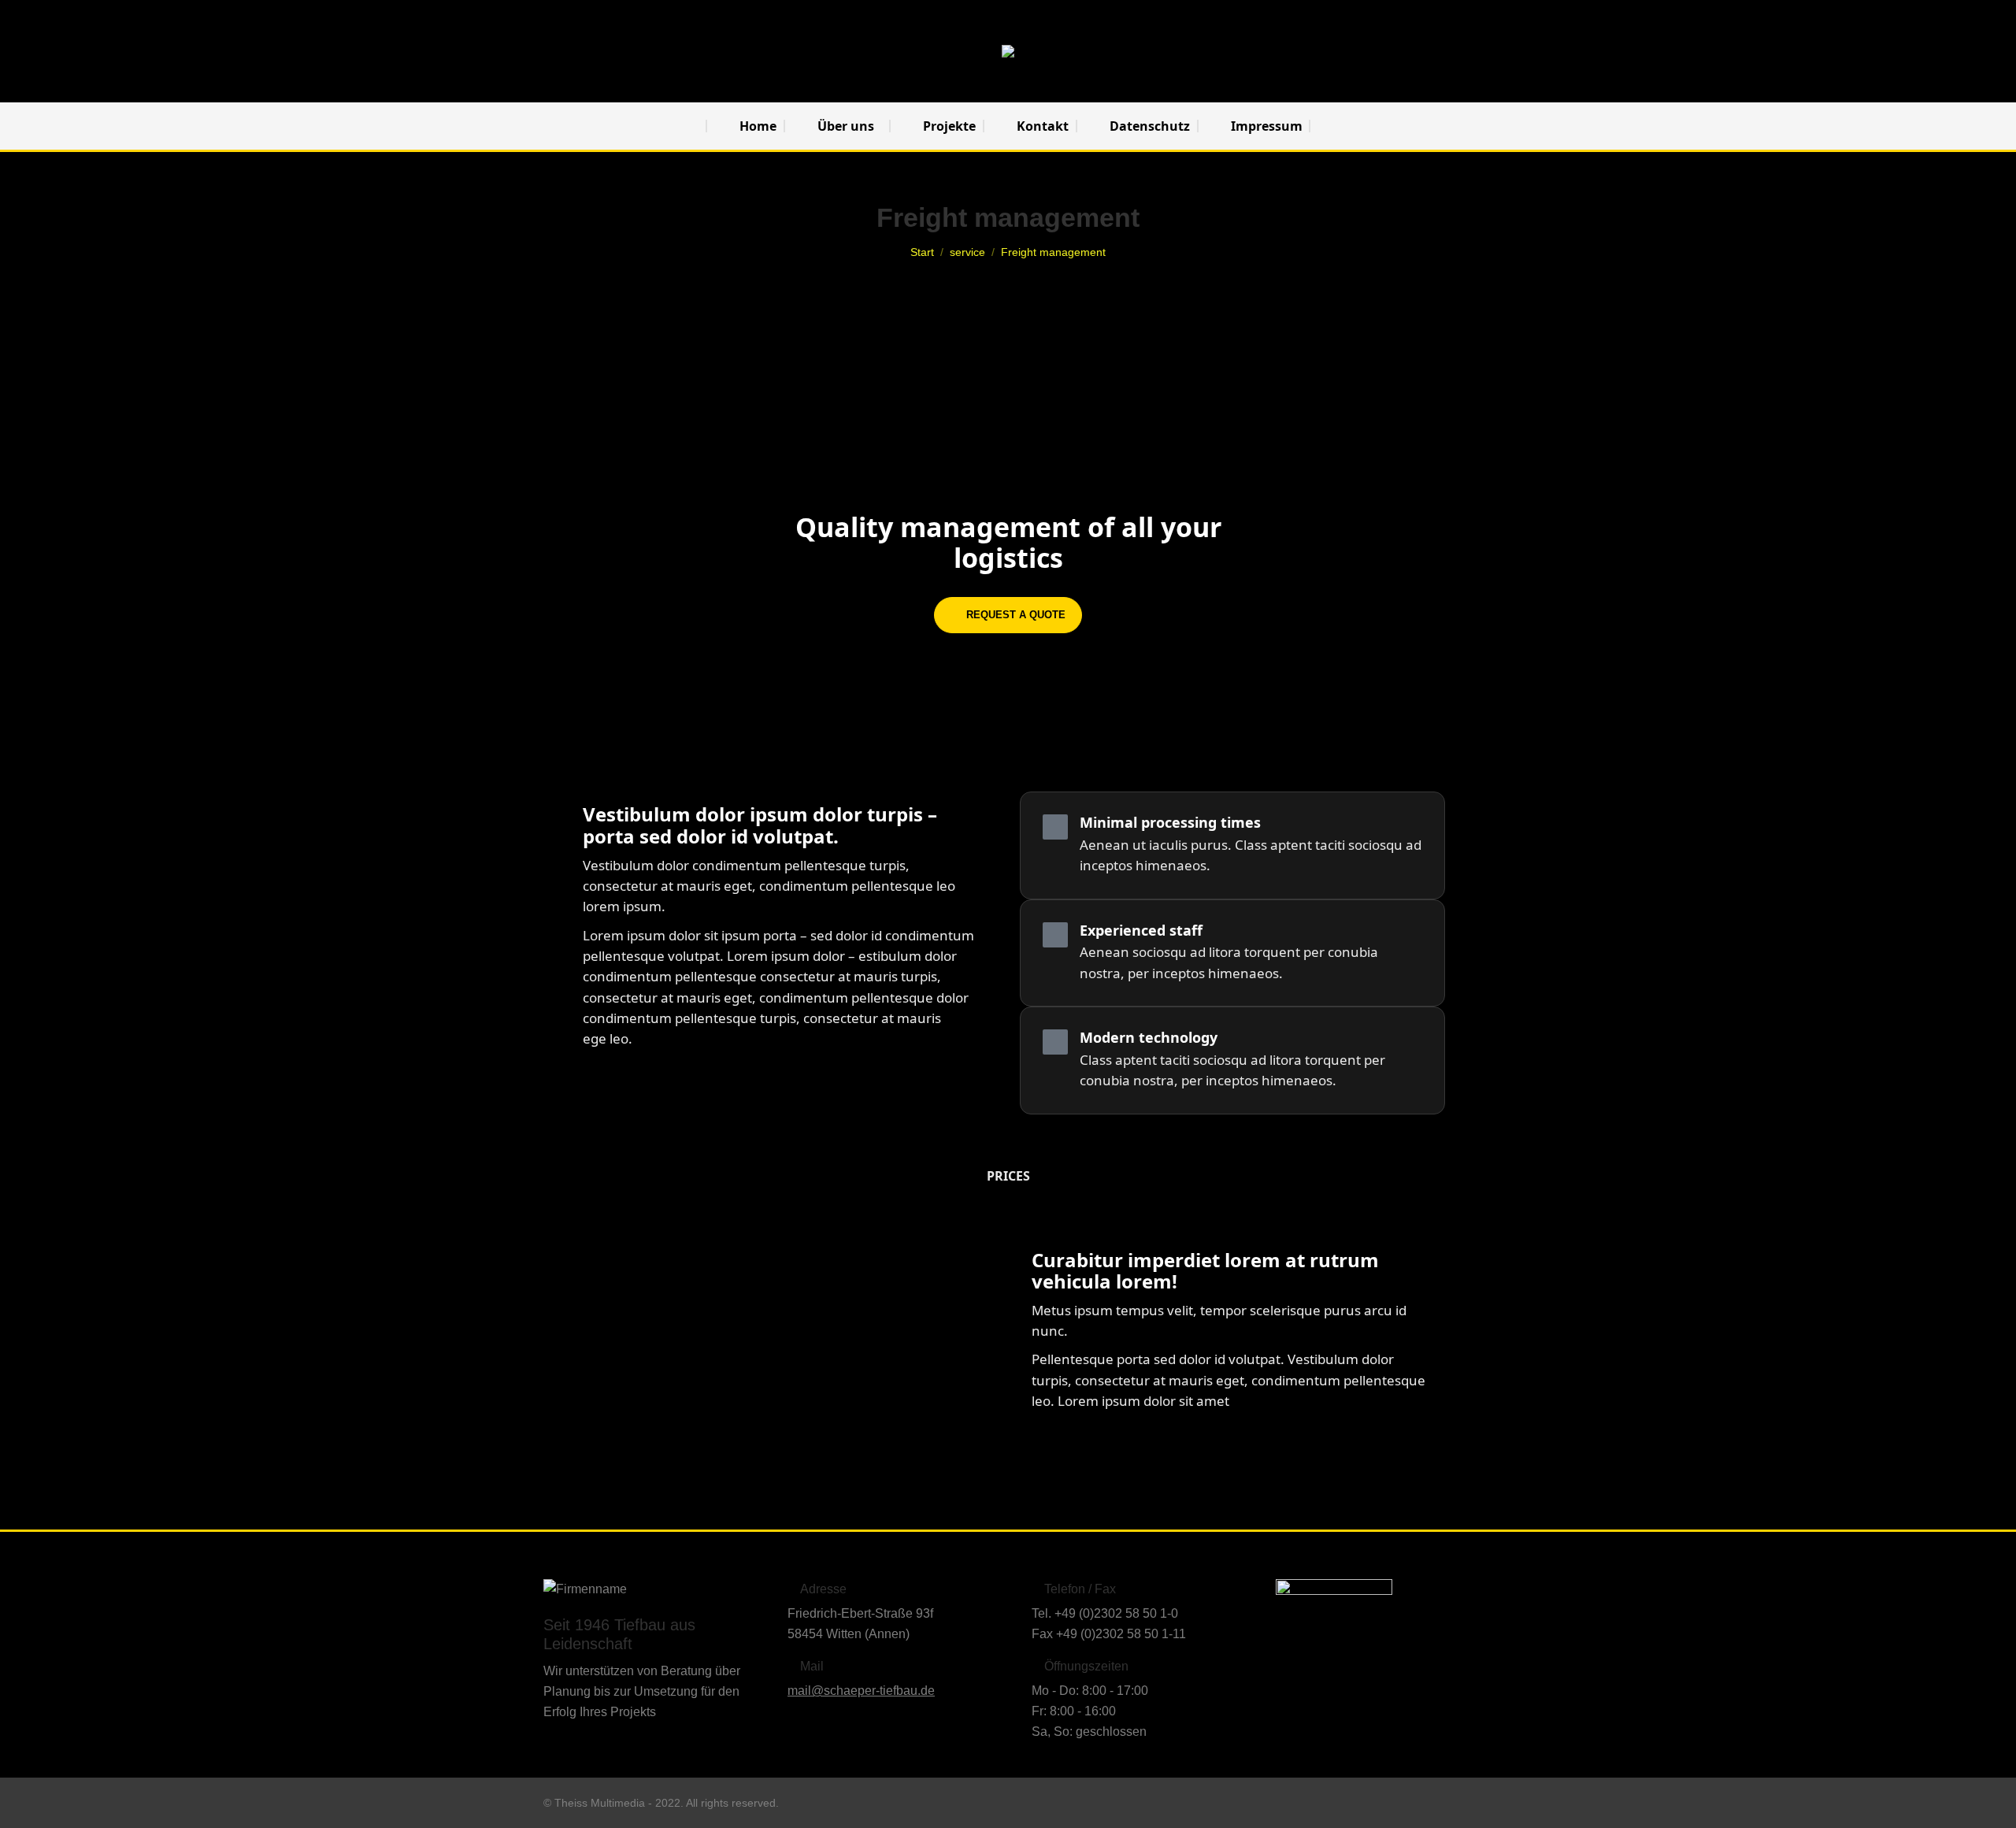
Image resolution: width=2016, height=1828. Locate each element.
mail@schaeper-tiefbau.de (861, 1691)
